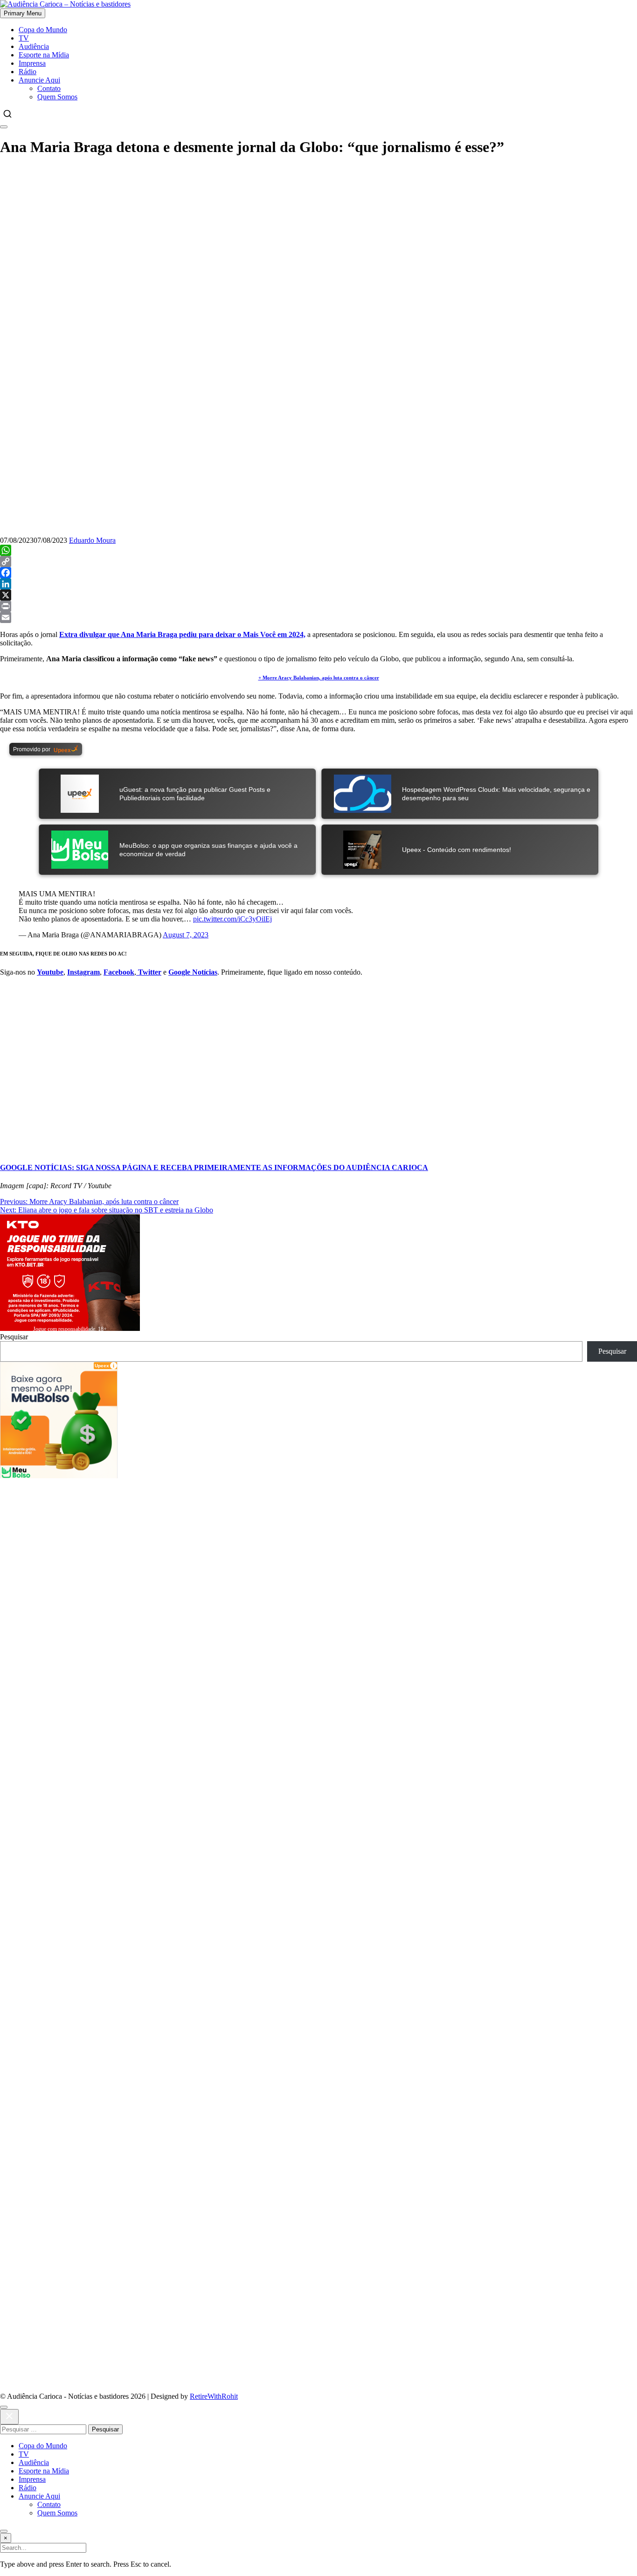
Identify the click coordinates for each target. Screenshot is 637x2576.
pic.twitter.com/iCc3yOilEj (232, 919)
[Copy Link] (318, 561)
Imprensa (32, 63)
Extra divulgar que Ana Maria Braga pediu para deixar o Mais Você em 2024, (182, 634)
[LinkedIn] (318, 584)
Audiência (34, 46)
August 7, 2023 (186, 935)
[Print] (318, 606)
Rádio (28, 72)
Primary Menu (23, 13)
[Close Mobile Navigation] (4, 127)
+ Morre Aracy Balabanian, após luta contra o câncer (319, 678)
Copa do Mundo (43, 30)
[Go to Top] (4, 2531)
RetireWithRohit (214, 2396)
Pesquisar (14, 1337)
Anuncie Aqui (39, 80)
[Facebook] (318, 573)
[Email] (318, 617)
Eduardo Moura (92, 540)
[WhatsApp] (318, 550)
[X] (318, 595)
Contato (49, 88)
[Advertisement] (280, 1544)
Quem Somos (57, 97)
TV (24, 38)
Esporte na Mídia (44, 55)
